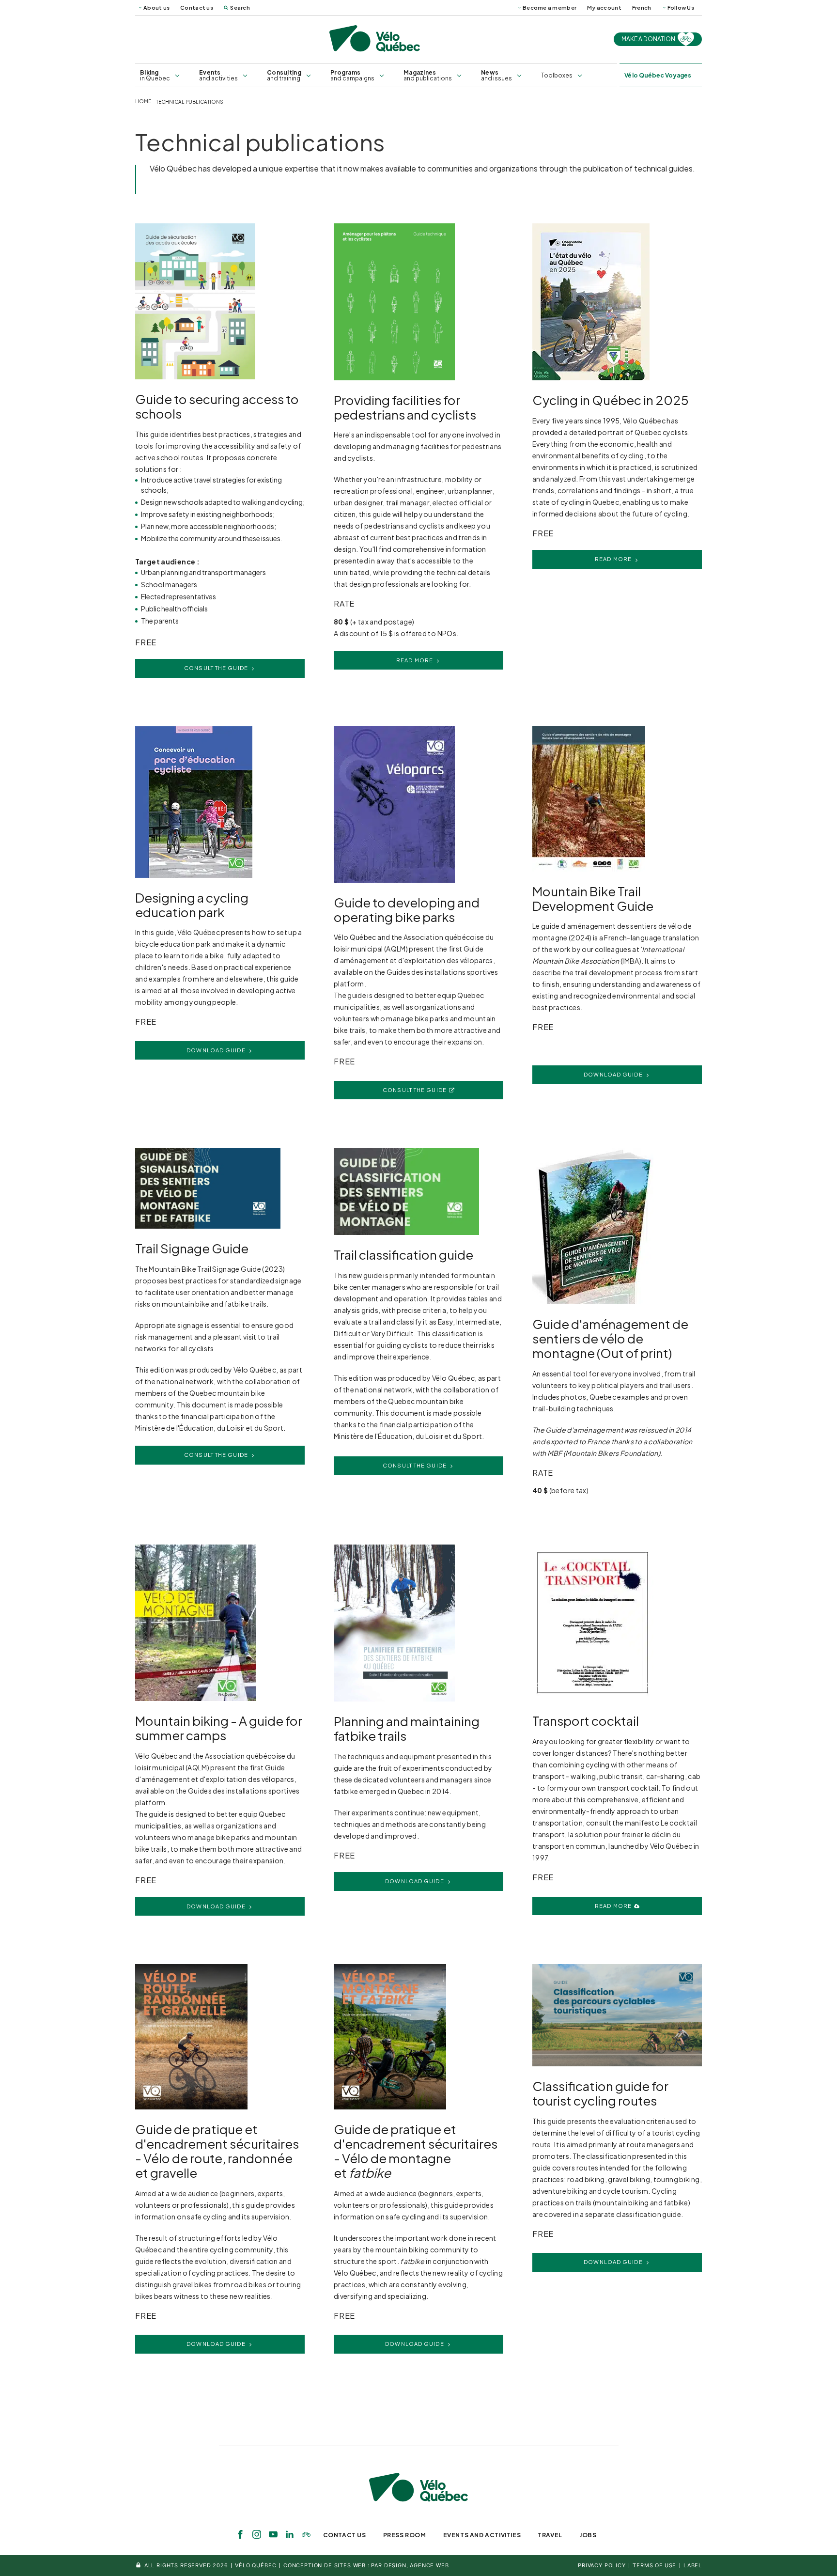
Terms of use (654, 2565)
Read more (415, 660)
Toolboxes (557, 75)
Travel (550, 2535)
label (693, 2565)
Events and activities (482, 2535)
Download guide (216, 1050)
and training (284, 75)
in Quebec (155, 75)
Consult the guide (216, 668)
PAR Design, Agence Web (410, 2565)
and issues (496, 75)
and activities (218, 75)
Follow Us (681, 8)
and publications (428, 75)
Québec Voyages (658, 75)
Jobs (588, 2535)
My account (604, 8)
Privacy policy (602, 2565)
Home (143, 101)
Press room (405, 2535)
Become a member (550, 8)
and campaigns (352, 75)
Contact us (197, 8)
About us (156, 8)
